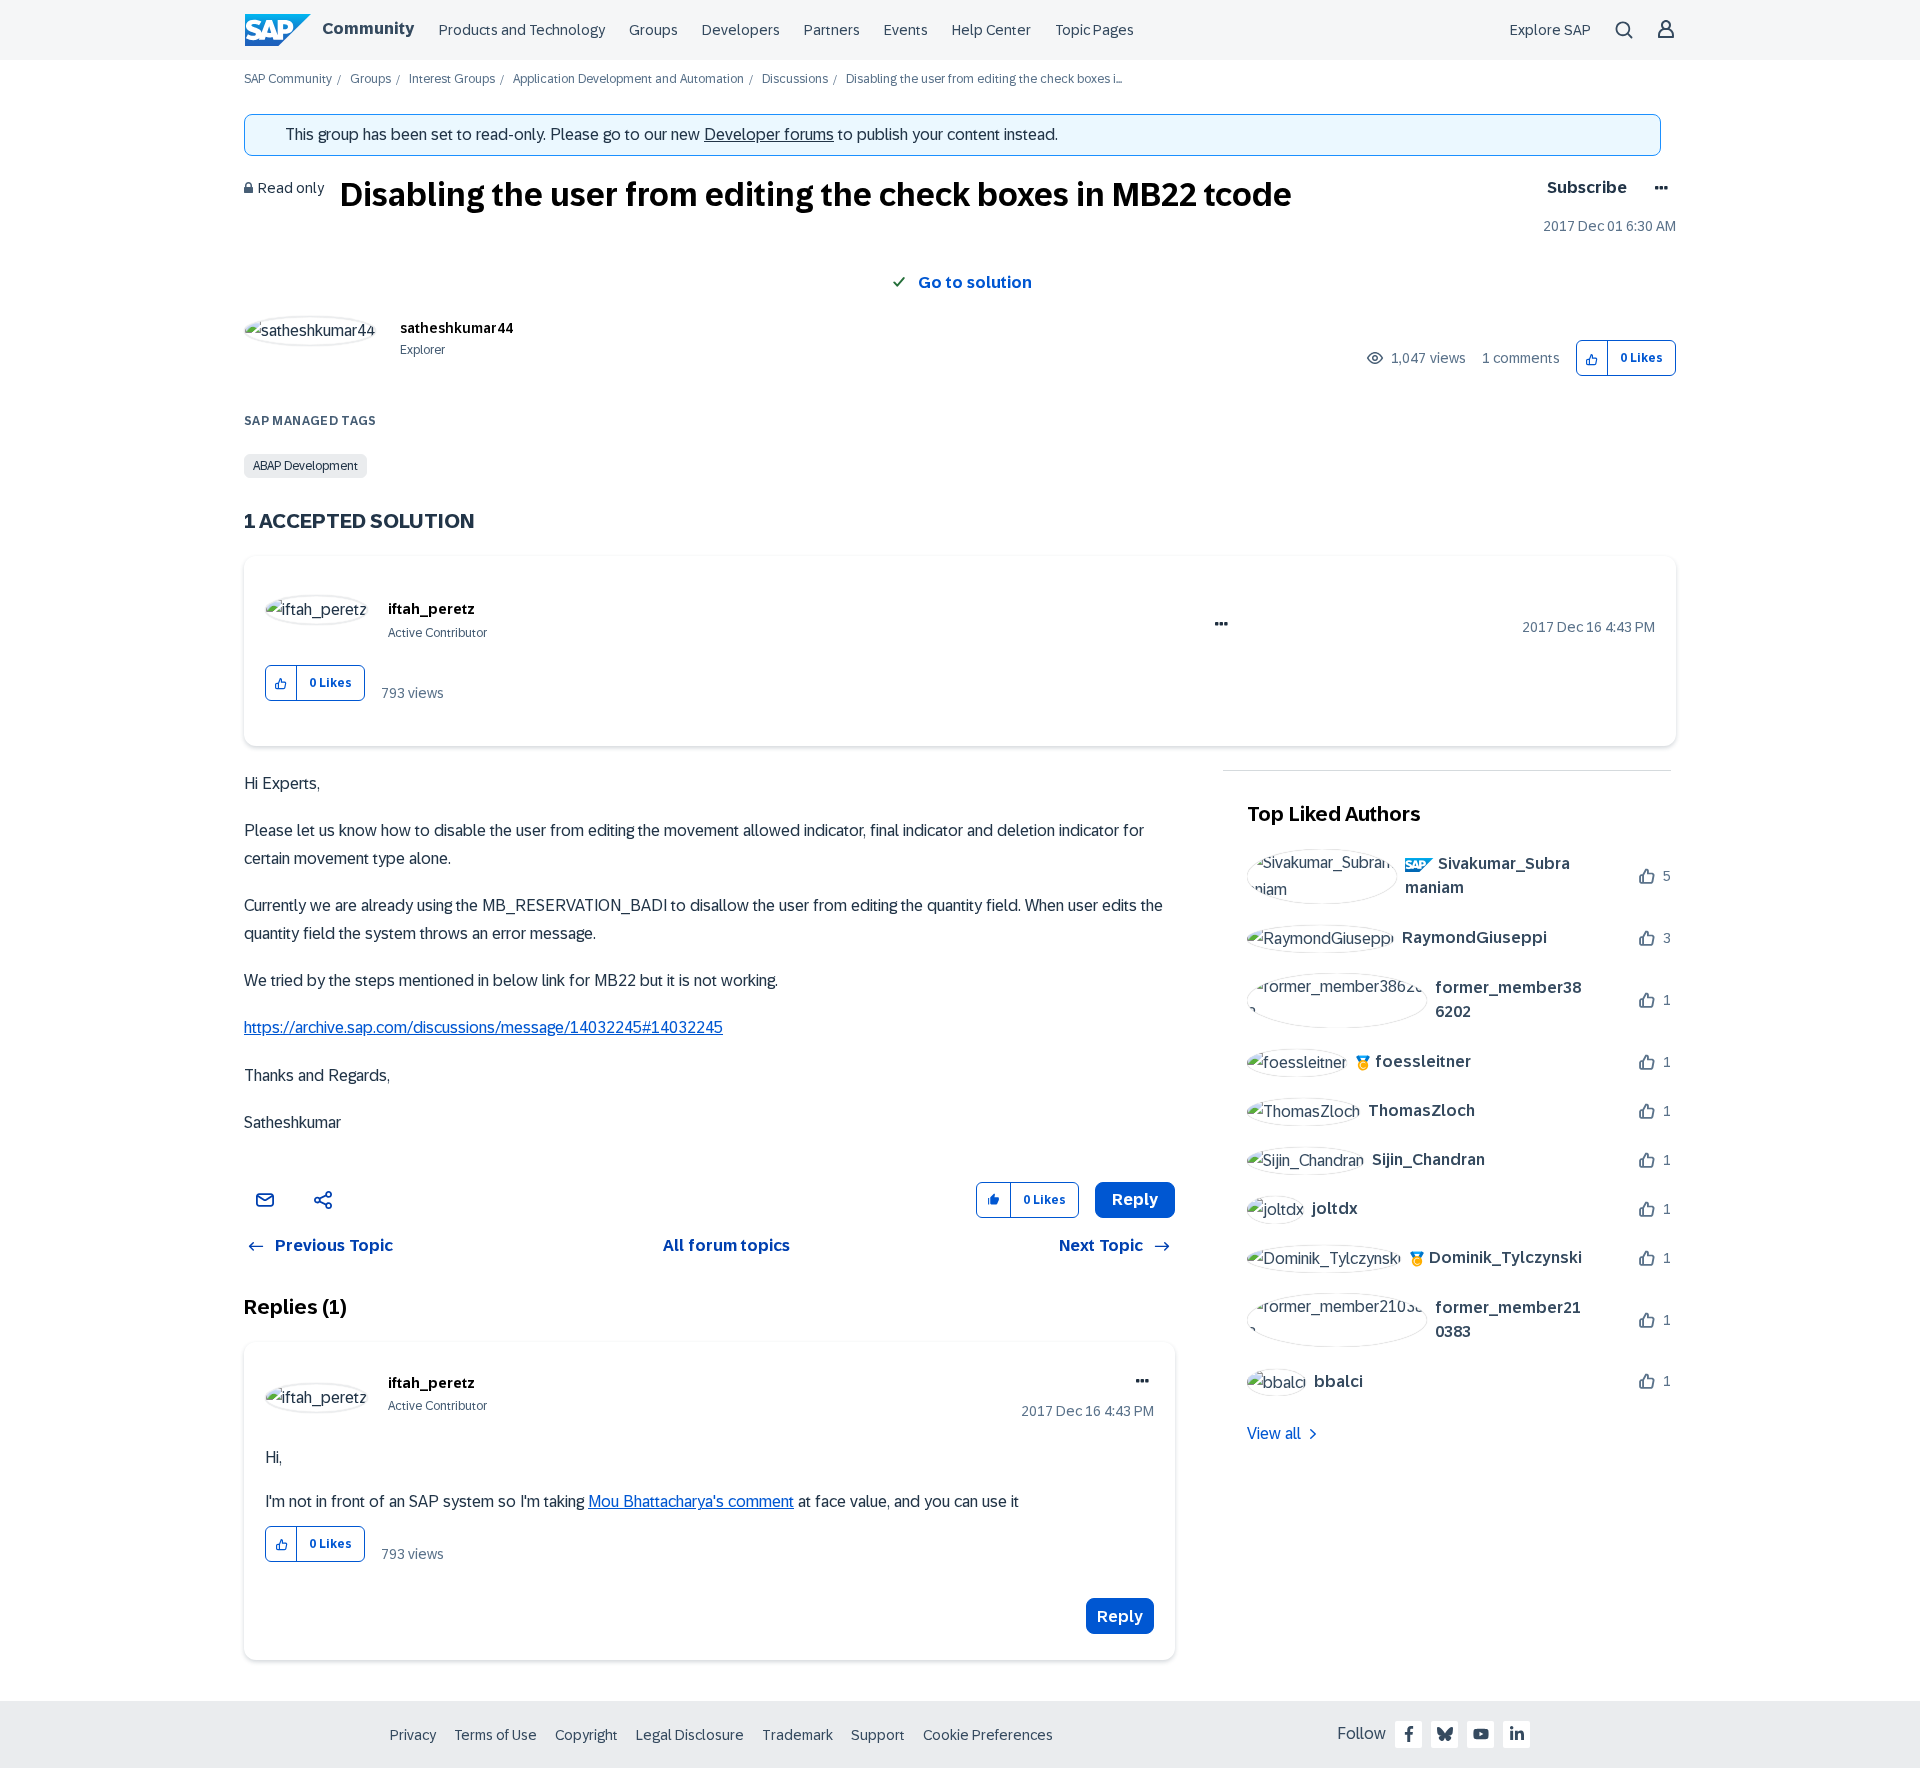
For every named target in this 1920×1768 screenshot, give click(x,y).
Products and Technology (522, 30)
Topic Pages (1094, 30)
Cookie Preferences (988, 1735)
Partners (832, 30)
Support (878, 1735)
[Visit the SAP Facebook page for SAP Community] (1409, 1734)
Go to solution (975, 282)
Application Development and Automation (628, 79)
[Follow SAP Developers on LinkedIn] (1517, 1734)
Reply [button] (1135, 1199)
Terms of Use (495, 1735)
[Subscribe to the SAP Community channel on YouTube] (1481, 1734)
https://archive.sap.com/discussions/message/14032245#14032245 (483, 1027)
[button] (1592, 358)
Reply (1120, 1616)
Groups (653, 30)
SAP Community (288, 79)
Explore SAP (1550, 30)
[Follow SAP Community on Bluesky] (1445, 1734)
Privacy (413, 1735)
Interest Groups (452, 79)
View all (1274, 1433)
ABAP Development (305, 466)
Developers (741, 30)
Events (906, 30)
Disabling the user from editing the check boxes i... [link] (984, 79)
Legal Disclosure (690, 1735)
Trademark (797, 1735)
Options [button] (1657, 188)
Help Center (991, 30)
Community (368, 28)
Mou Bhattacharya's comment (691, 1501)
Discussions (795, 79)
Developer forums (769, 134)
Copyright (586, 1735)
